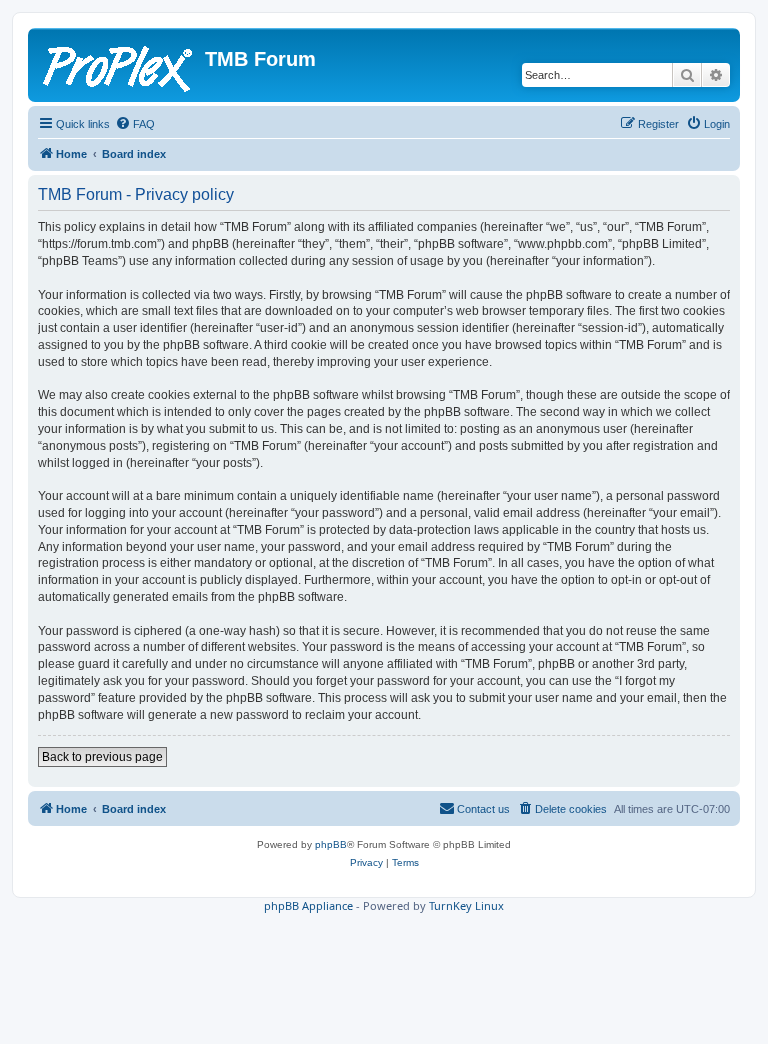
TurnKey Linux (466, 905)
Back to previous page (102, 757)
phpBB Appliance (308, 905)
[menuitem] (135, 124)
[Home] (119, 65)
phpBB (331, 844)
